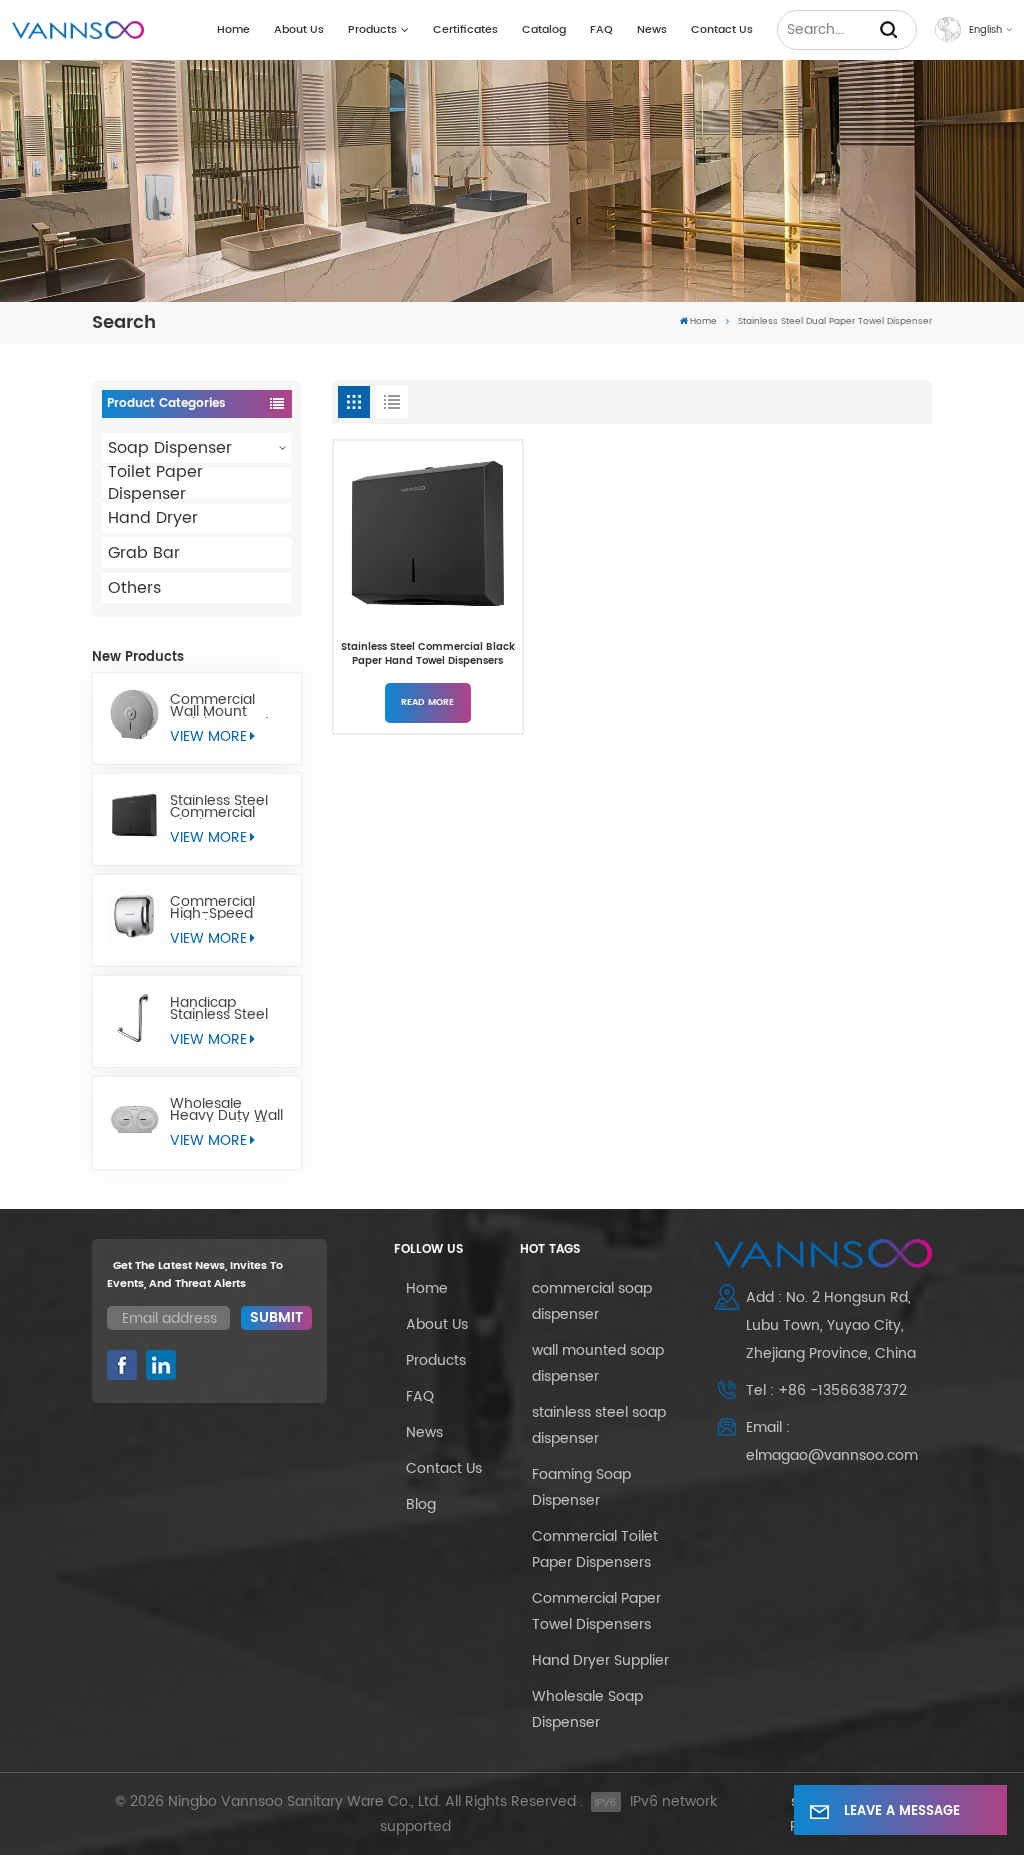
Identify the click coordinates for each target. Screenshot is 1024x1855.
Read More (427, 702)
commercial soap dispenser (592, 1301)
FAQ (601, 30)
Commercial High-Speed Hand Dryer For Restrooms (221, 908)
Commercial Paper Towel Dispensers (596, 1611)
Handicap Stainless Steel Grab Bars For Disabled (219, 1009)
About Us (299, 30)
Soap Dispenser (170, 448)
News (652, 30)
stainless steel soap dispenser (599, 1425)
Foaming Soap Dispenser (581, 1487)
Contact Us (722, 30)
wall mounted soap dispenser (598, 1363)
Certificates (465, 30)
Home (233, 30)
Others (134, 588)
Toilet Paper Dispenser (155, 483)
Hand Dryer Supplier (600, 1660)
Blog (421, 1504)
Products (372, 30)
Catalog (544, 30)
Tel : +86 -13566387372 (826, 1390)
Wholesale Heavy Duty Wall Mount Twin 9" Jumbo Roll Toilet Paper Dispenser (226, 1110)
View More (208, 736)
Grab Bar (144, 553)
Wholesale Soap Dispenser (587, 1709)
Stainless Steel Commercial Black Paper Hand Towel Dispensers (219, 807)
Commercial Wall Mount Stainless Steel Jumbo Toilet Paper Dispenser (226, 706)
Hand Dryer (153, 518)
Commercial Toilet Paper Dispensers (595, 1549)
